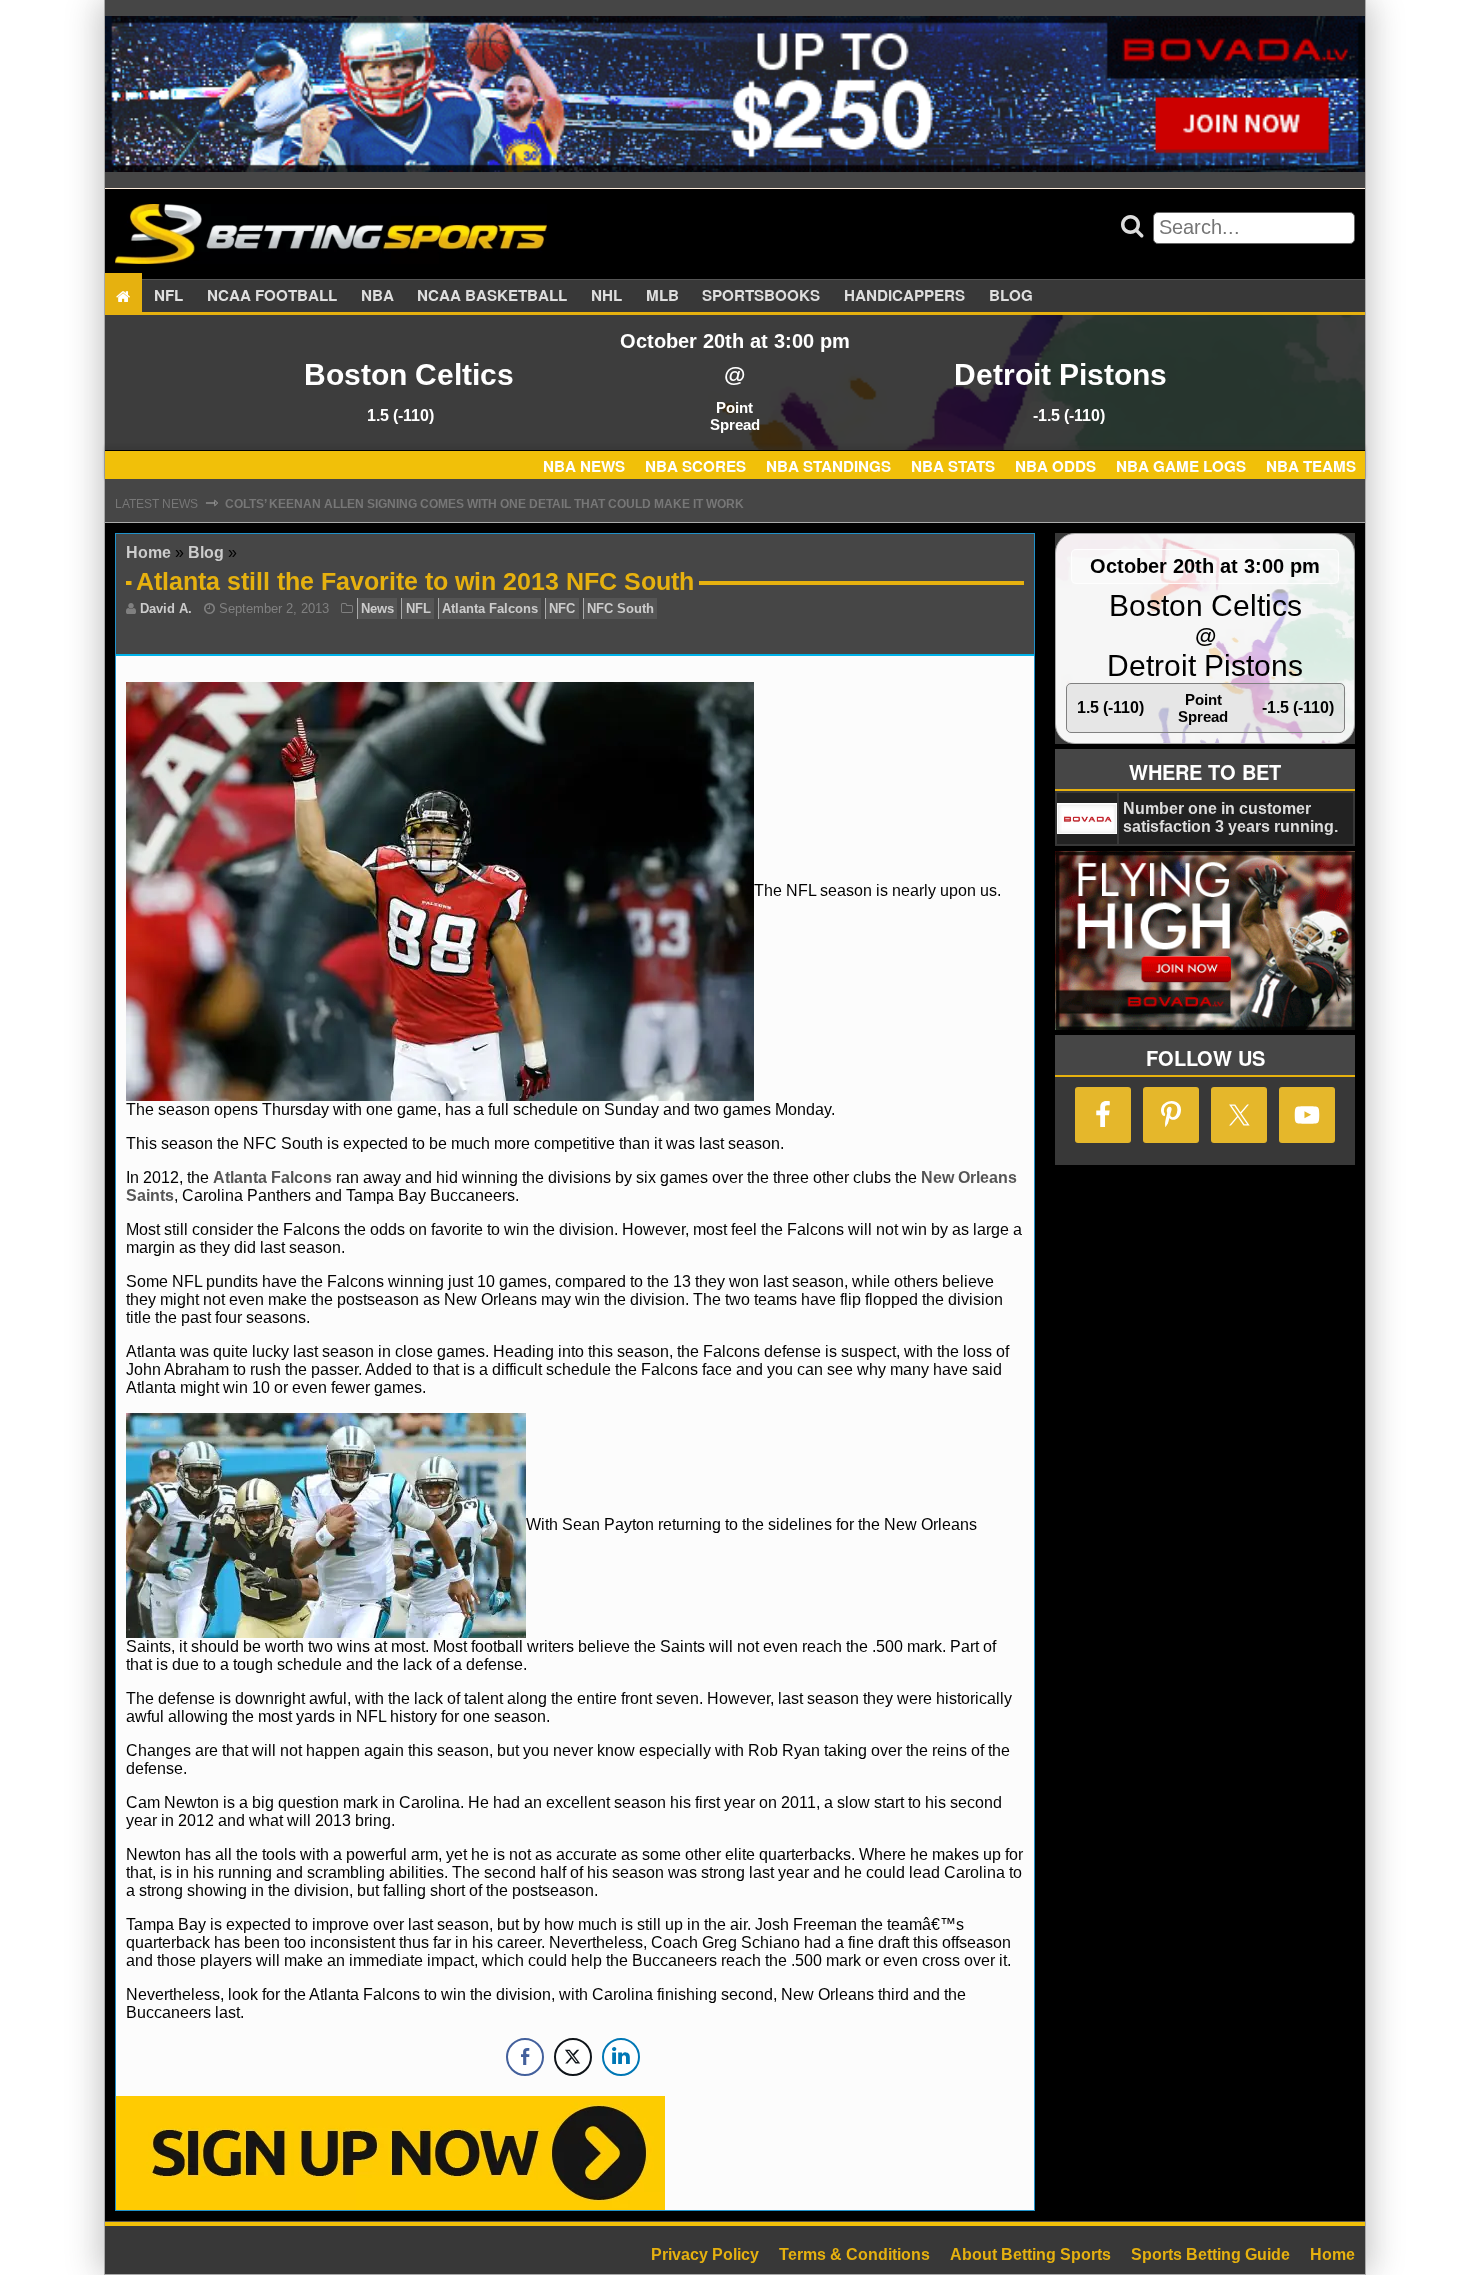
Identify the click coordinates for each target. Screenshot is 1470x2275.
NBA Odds (1055, 466)
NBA (377, 296)
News (377, 608)
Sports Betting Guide (1210, 2254)
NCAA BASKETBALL (492, 296)
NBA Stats (953, 466)
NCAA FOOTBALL (272, 296)
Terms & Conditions (854, 2254)
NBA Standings (828, 466)
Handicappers (904, 296)
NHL (606, 296)
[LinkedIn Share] (621, 2057)
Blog (1011, 296)
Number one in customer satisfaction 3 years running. (1230, 817)
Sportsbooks (761, 296)
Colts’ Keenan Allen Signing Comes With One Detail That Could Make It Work (484, 504)
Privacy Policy (705, 2254)
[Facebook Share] (525, 2057)
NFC (562, 608)
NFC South (620, 608)
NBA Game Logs (1181, 466)
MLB (662, 296)
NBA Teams (1311, 466)
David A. (166, 608)
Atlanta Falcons (490, 608)
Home (148, 552)
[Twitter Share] (573, 2057)
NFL (168, 296)
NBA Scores (695, 466)
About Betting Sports (1030, 2254)
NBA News (584, 466)
